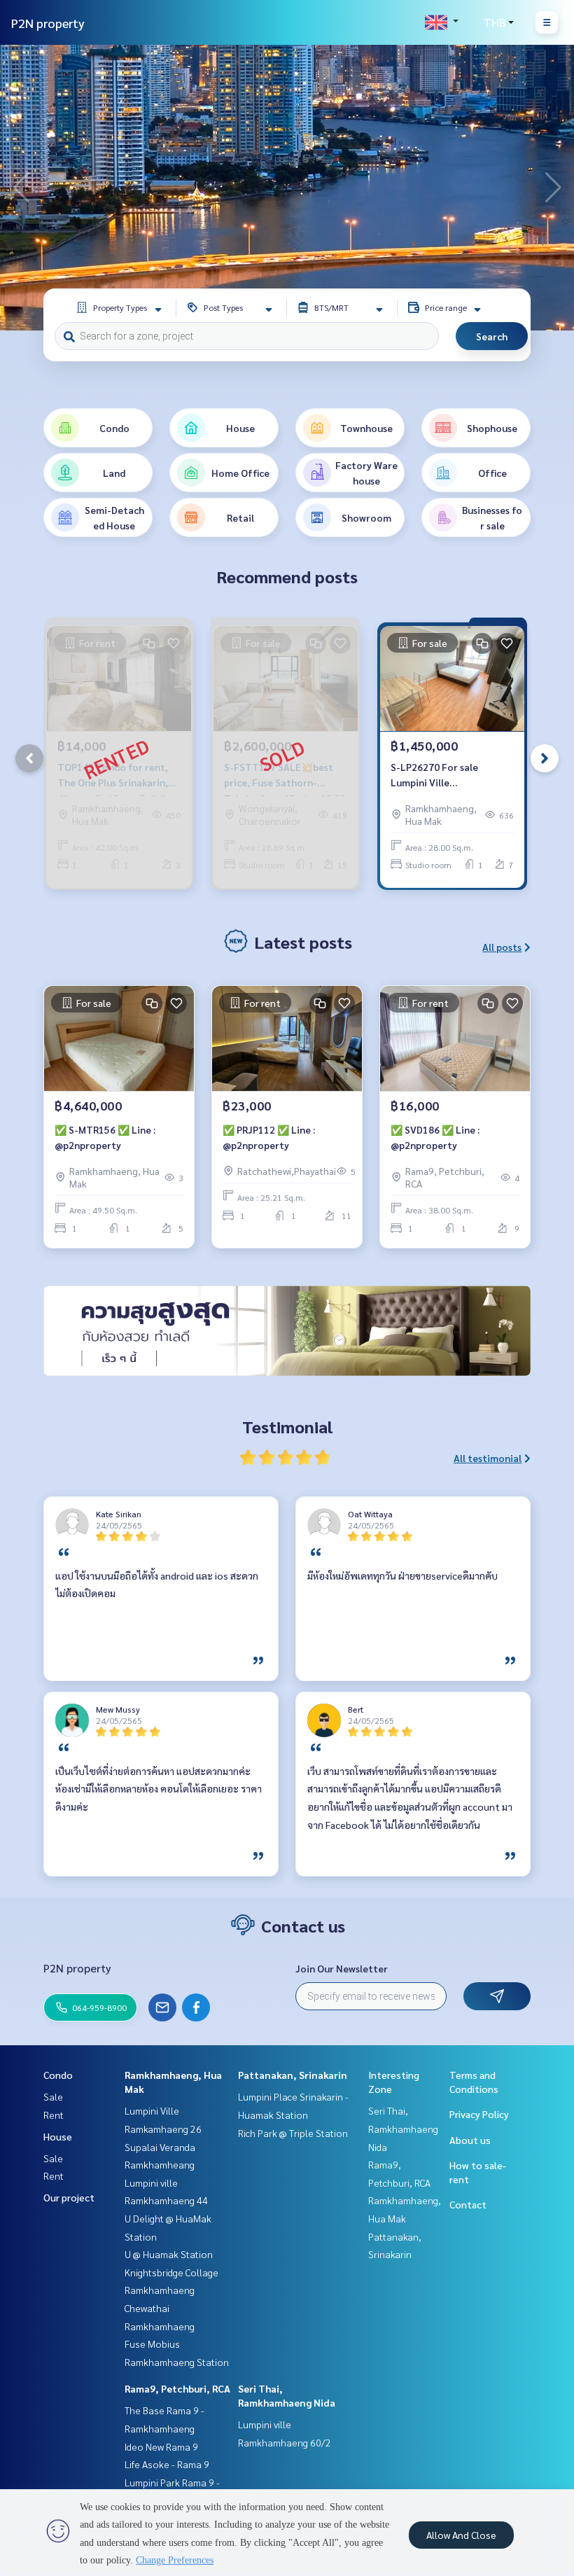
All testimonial (488, 1458)
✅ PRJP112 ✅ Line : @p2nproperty (269, 1137)
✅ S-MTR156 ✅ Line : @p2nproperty (105, 1137)
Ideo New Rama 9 (161, 2446)
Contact (468, 2204)
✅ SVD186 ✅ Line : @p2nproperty (435, 1137)
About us (470, 2140)
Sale (53, 2096)
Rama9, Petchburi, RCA (177, 2388)
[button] (553, 188)
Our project (69, 2197)
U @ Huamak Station (169, 2254)
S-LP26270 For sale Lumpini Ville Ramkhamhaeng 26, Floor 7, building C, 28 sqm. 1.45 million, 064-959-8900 (449, 775)
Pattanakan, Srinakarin (293, 2075)
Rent (54, 2115)
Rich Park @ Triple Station (293, 2133)
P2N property (48, 23)
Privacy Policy (479, 2114)
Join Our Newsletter (342, 1968)
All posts (502, 947)
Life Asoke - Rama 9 (167, 2464)
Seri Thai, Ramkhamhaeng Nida (403, 2128)
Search (492, 336)
